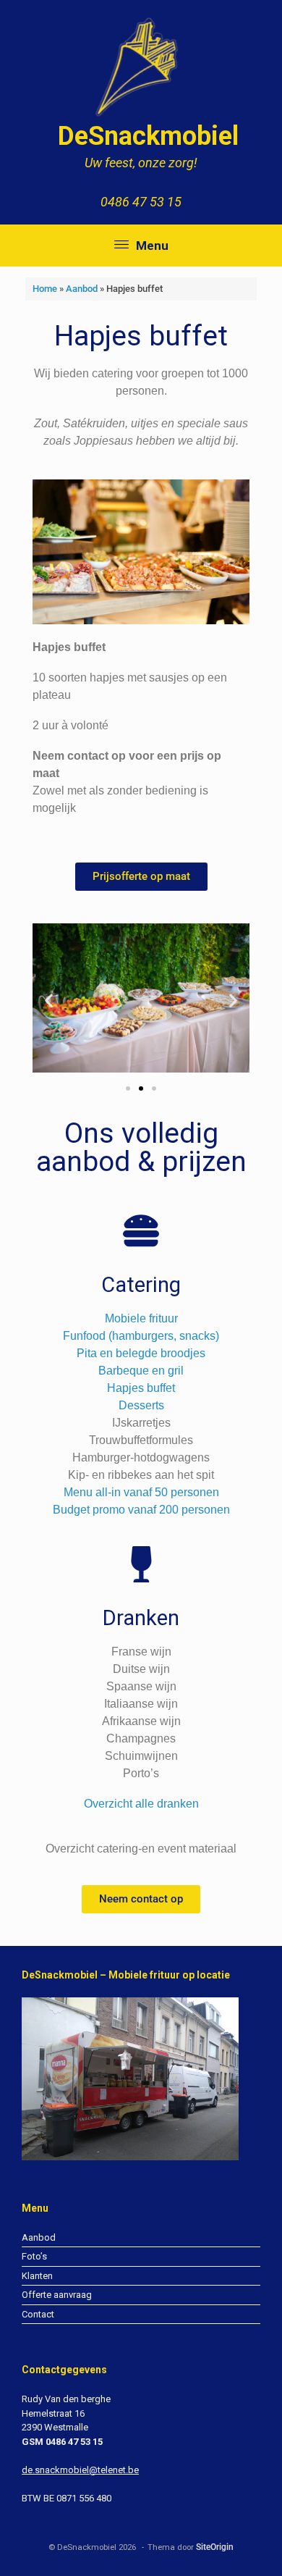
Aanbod (82, 289)
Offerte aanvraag (57, 2295)
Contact (38, 2314)
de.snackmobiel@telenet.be (80, 2470)
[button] (49, 1000)
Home (45, 289)
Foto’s (34, 2256)
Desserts (141, 1405)
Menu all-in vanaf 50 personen (141, 1492)
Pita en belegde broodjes (141, 1353)
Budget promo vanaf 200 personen (141, 1510)
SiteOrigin (215, 2547)
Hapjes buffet (141, 1388)
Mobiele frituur (141, 1318)
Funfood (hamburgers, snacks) (141, 1336)
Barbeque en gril (141, 1371)
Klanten (37, 2276)
